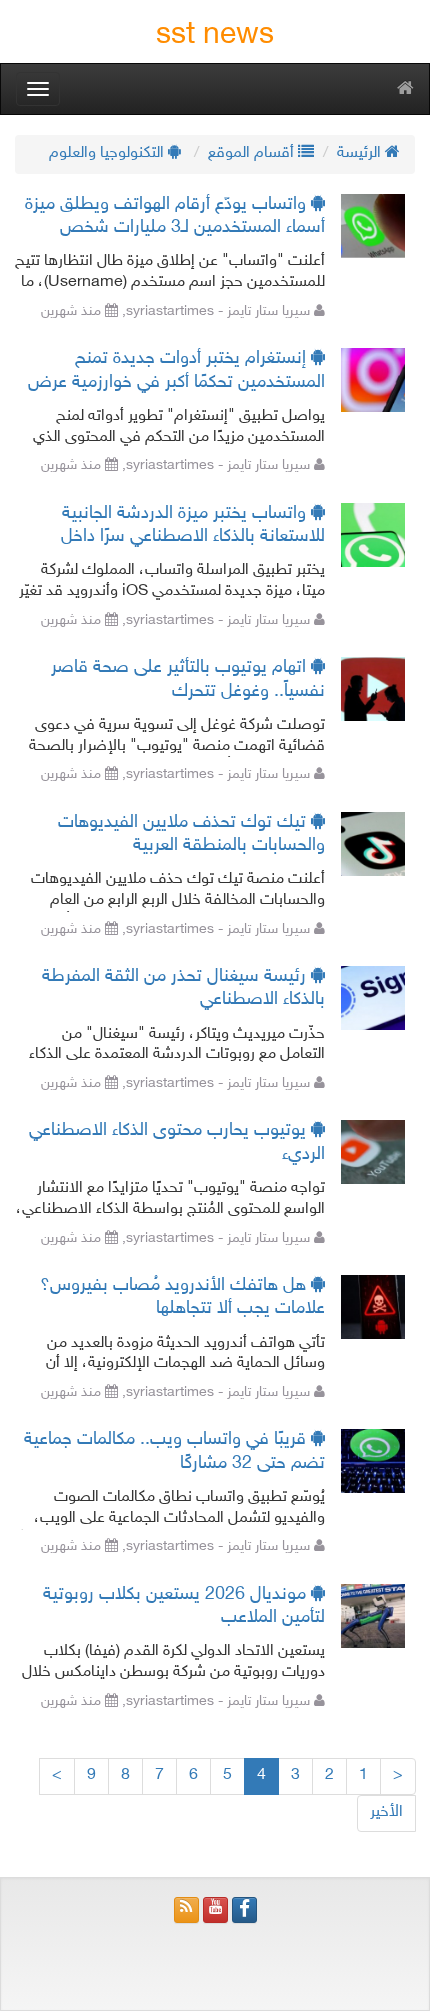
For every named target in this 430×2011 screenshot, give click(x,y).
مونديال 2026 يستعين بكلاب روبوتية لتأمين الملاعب (184, 1606)
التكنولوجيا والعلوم (108, 153)
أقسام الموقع (253, 153)
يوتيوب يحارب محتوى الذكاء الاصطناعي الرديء (177, 1142)
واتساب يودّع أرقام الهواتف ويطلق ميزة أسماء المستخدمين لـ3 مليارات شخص (175, 216)
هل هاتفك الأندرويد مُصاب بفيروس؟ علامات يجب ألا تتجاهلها (182, 1297)
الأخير (386, 1812)
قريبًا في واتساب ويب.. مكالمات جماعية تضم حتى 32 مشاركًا (174, 1451)
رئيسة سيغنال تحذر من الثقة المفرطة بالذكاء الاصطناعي (183, 988)
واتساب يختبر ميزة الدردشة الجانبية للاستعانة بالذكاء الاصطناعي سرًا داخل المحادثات (193, 526)
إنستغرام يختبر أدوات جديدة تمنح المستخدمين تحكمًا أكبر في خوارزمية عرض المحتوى (176, 371)
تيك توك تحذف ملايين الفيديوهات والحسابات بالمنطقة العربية (191, 834)
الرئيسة (361, 153)
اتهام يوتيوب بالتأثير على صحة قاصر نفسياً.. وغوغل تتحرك (188, 679)
